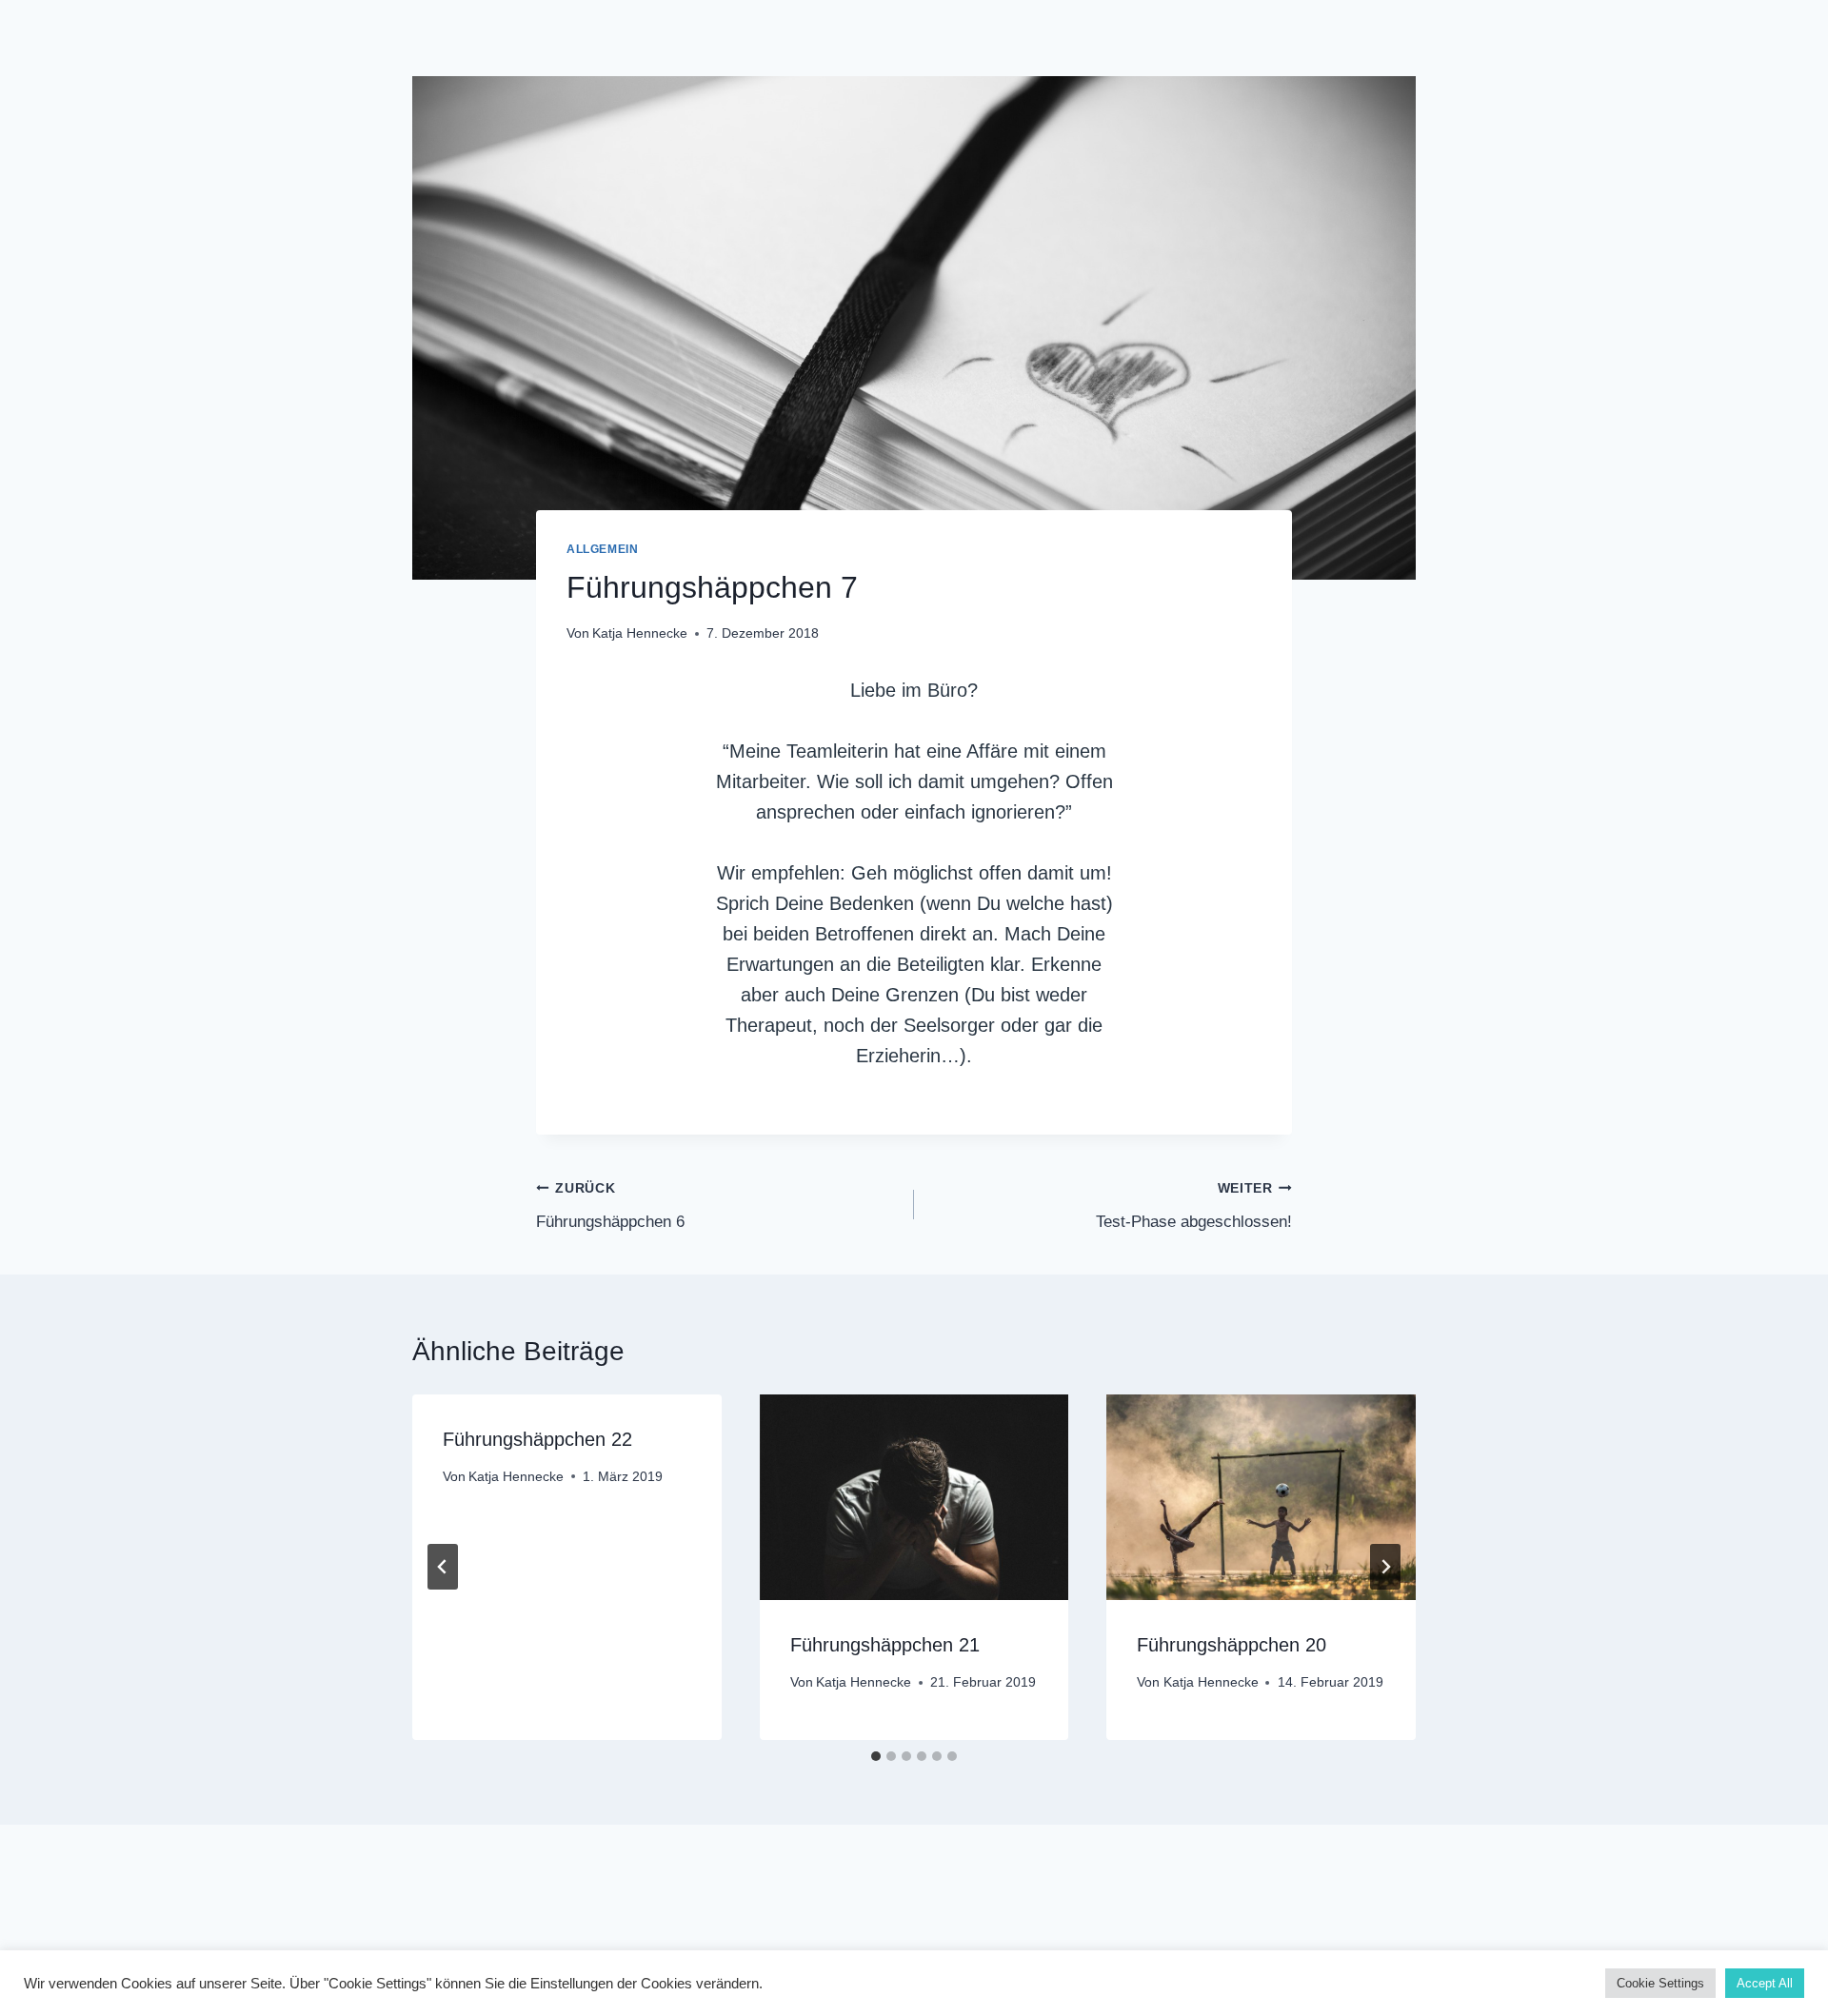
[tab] (876, 1756)
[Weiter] (1385, 1567)
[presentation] (914, 1497)
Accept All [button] (1765, 1983)
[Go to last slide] (443, 1567)
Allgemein (602, 549)
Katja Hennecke (640, 633)
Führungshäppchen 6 (610, 1206)
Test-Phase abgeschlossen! (1194, 1206)
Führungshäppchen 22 (537, 1439)
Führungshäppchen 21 (885, 1645)
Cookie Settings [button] (1660, 1983)
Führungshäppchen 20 (1232, 1645)
